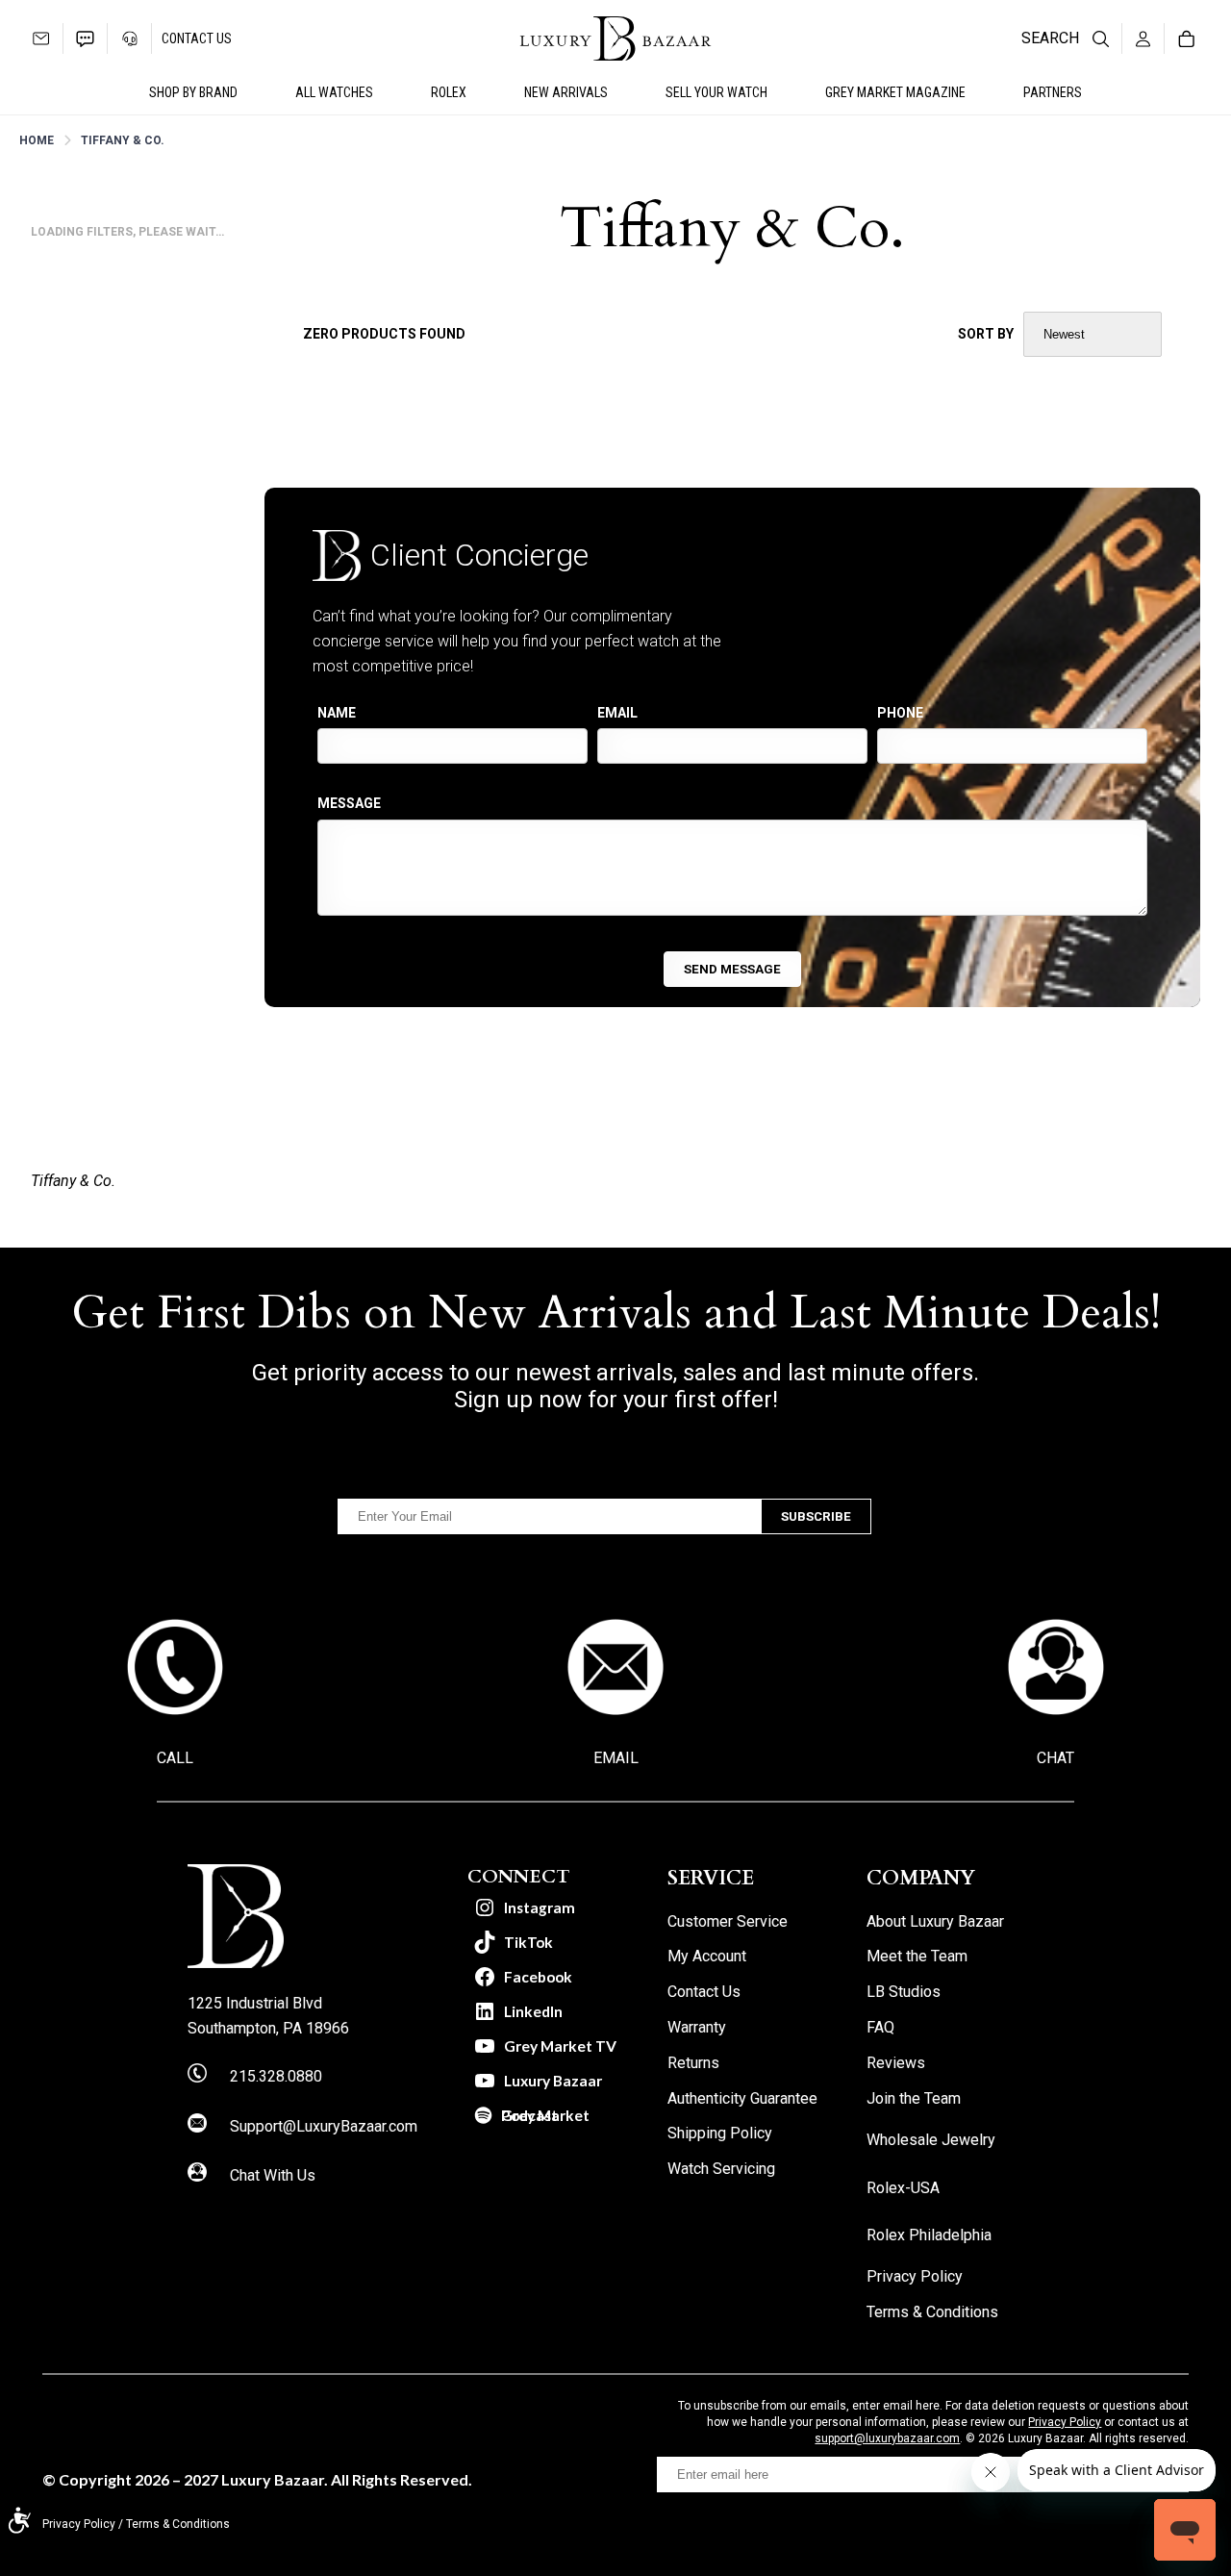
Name (337, 713)
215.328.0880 (276, 2076)
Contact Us (197, 38)
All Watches (334, 92)
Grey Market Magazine (895, 92)
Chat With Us (273, 2175)
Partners (1053, 92)
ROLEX (449, 92)
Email (617, 713)
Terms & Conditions (178, 2524)
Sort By (986, 334)
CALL (175, 1758)
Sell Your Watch (716, 92)
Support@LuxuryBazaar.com (324, 2126)
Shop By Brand (193, 92)
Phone (900, 713)
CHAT (1055, 1758)
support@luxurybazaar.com (887, 2438)
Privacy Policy (1065, 2422)
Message (349, 803)
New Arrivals (566, 92)
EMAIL (616, 1758)
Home (37, 140)
